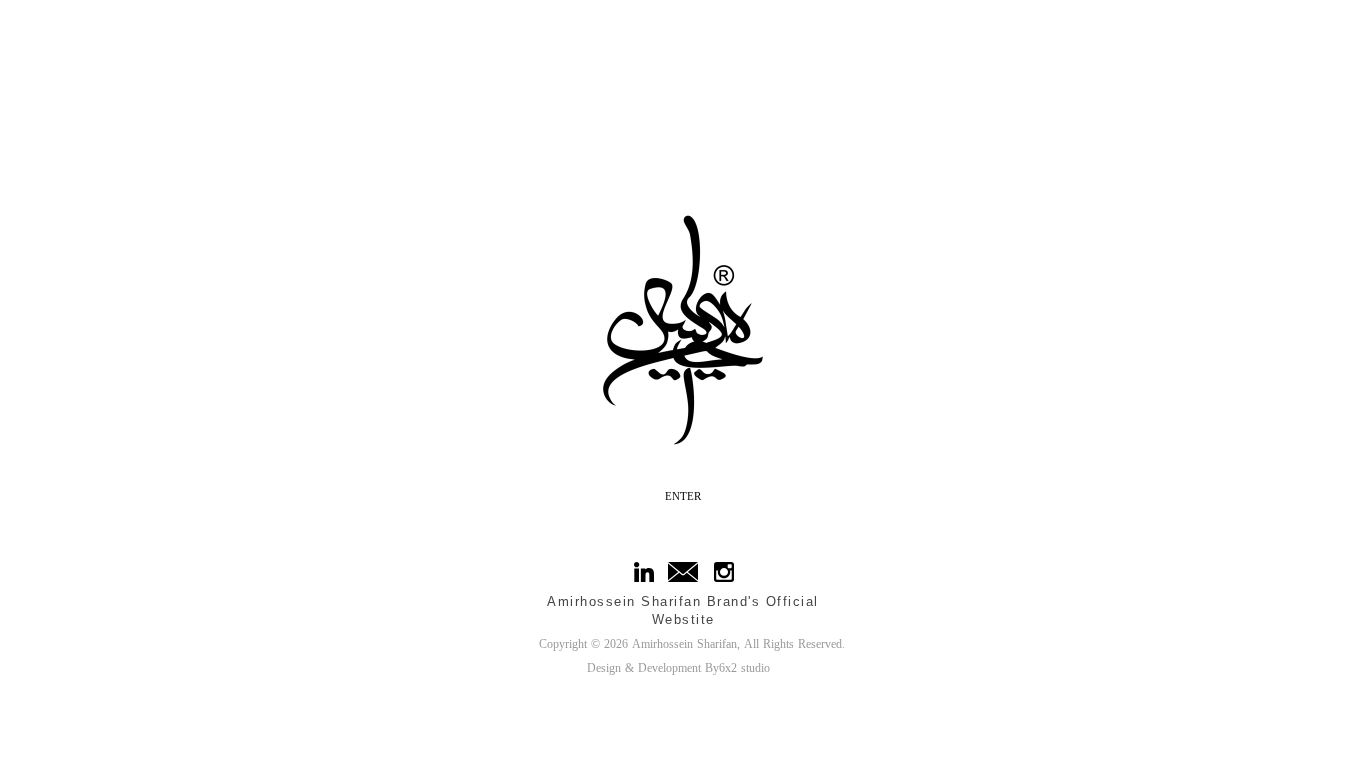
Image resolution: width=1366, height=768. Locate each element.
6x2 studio (744, 669)
